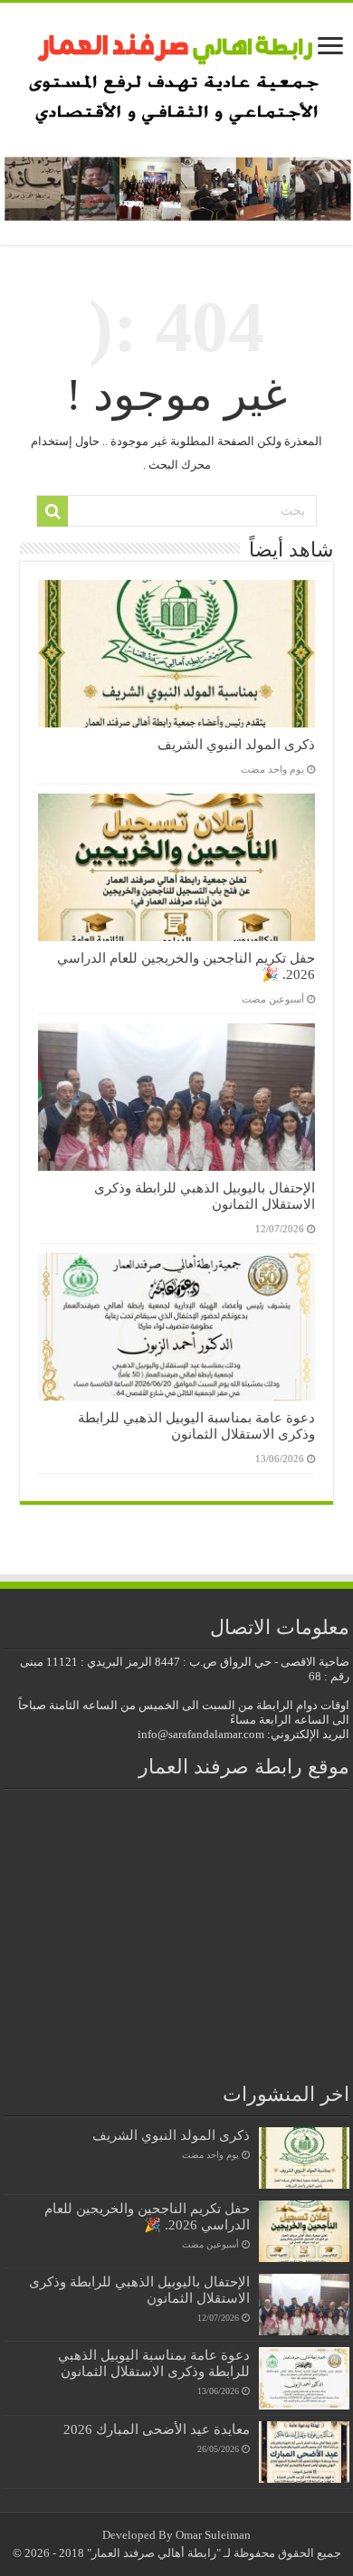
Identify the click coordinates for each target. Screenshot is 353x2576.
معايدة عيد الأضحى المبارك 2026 (157, 2429)
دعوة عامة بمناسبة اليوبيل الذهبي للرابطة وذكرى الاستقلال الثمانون (196, 1426)
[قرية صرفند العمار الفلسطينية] (177, 73)
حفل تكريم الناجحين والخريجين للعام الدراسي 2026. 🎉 (147, 2216)
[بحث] (52, 511)
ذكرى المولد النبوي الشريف (236, 744)
